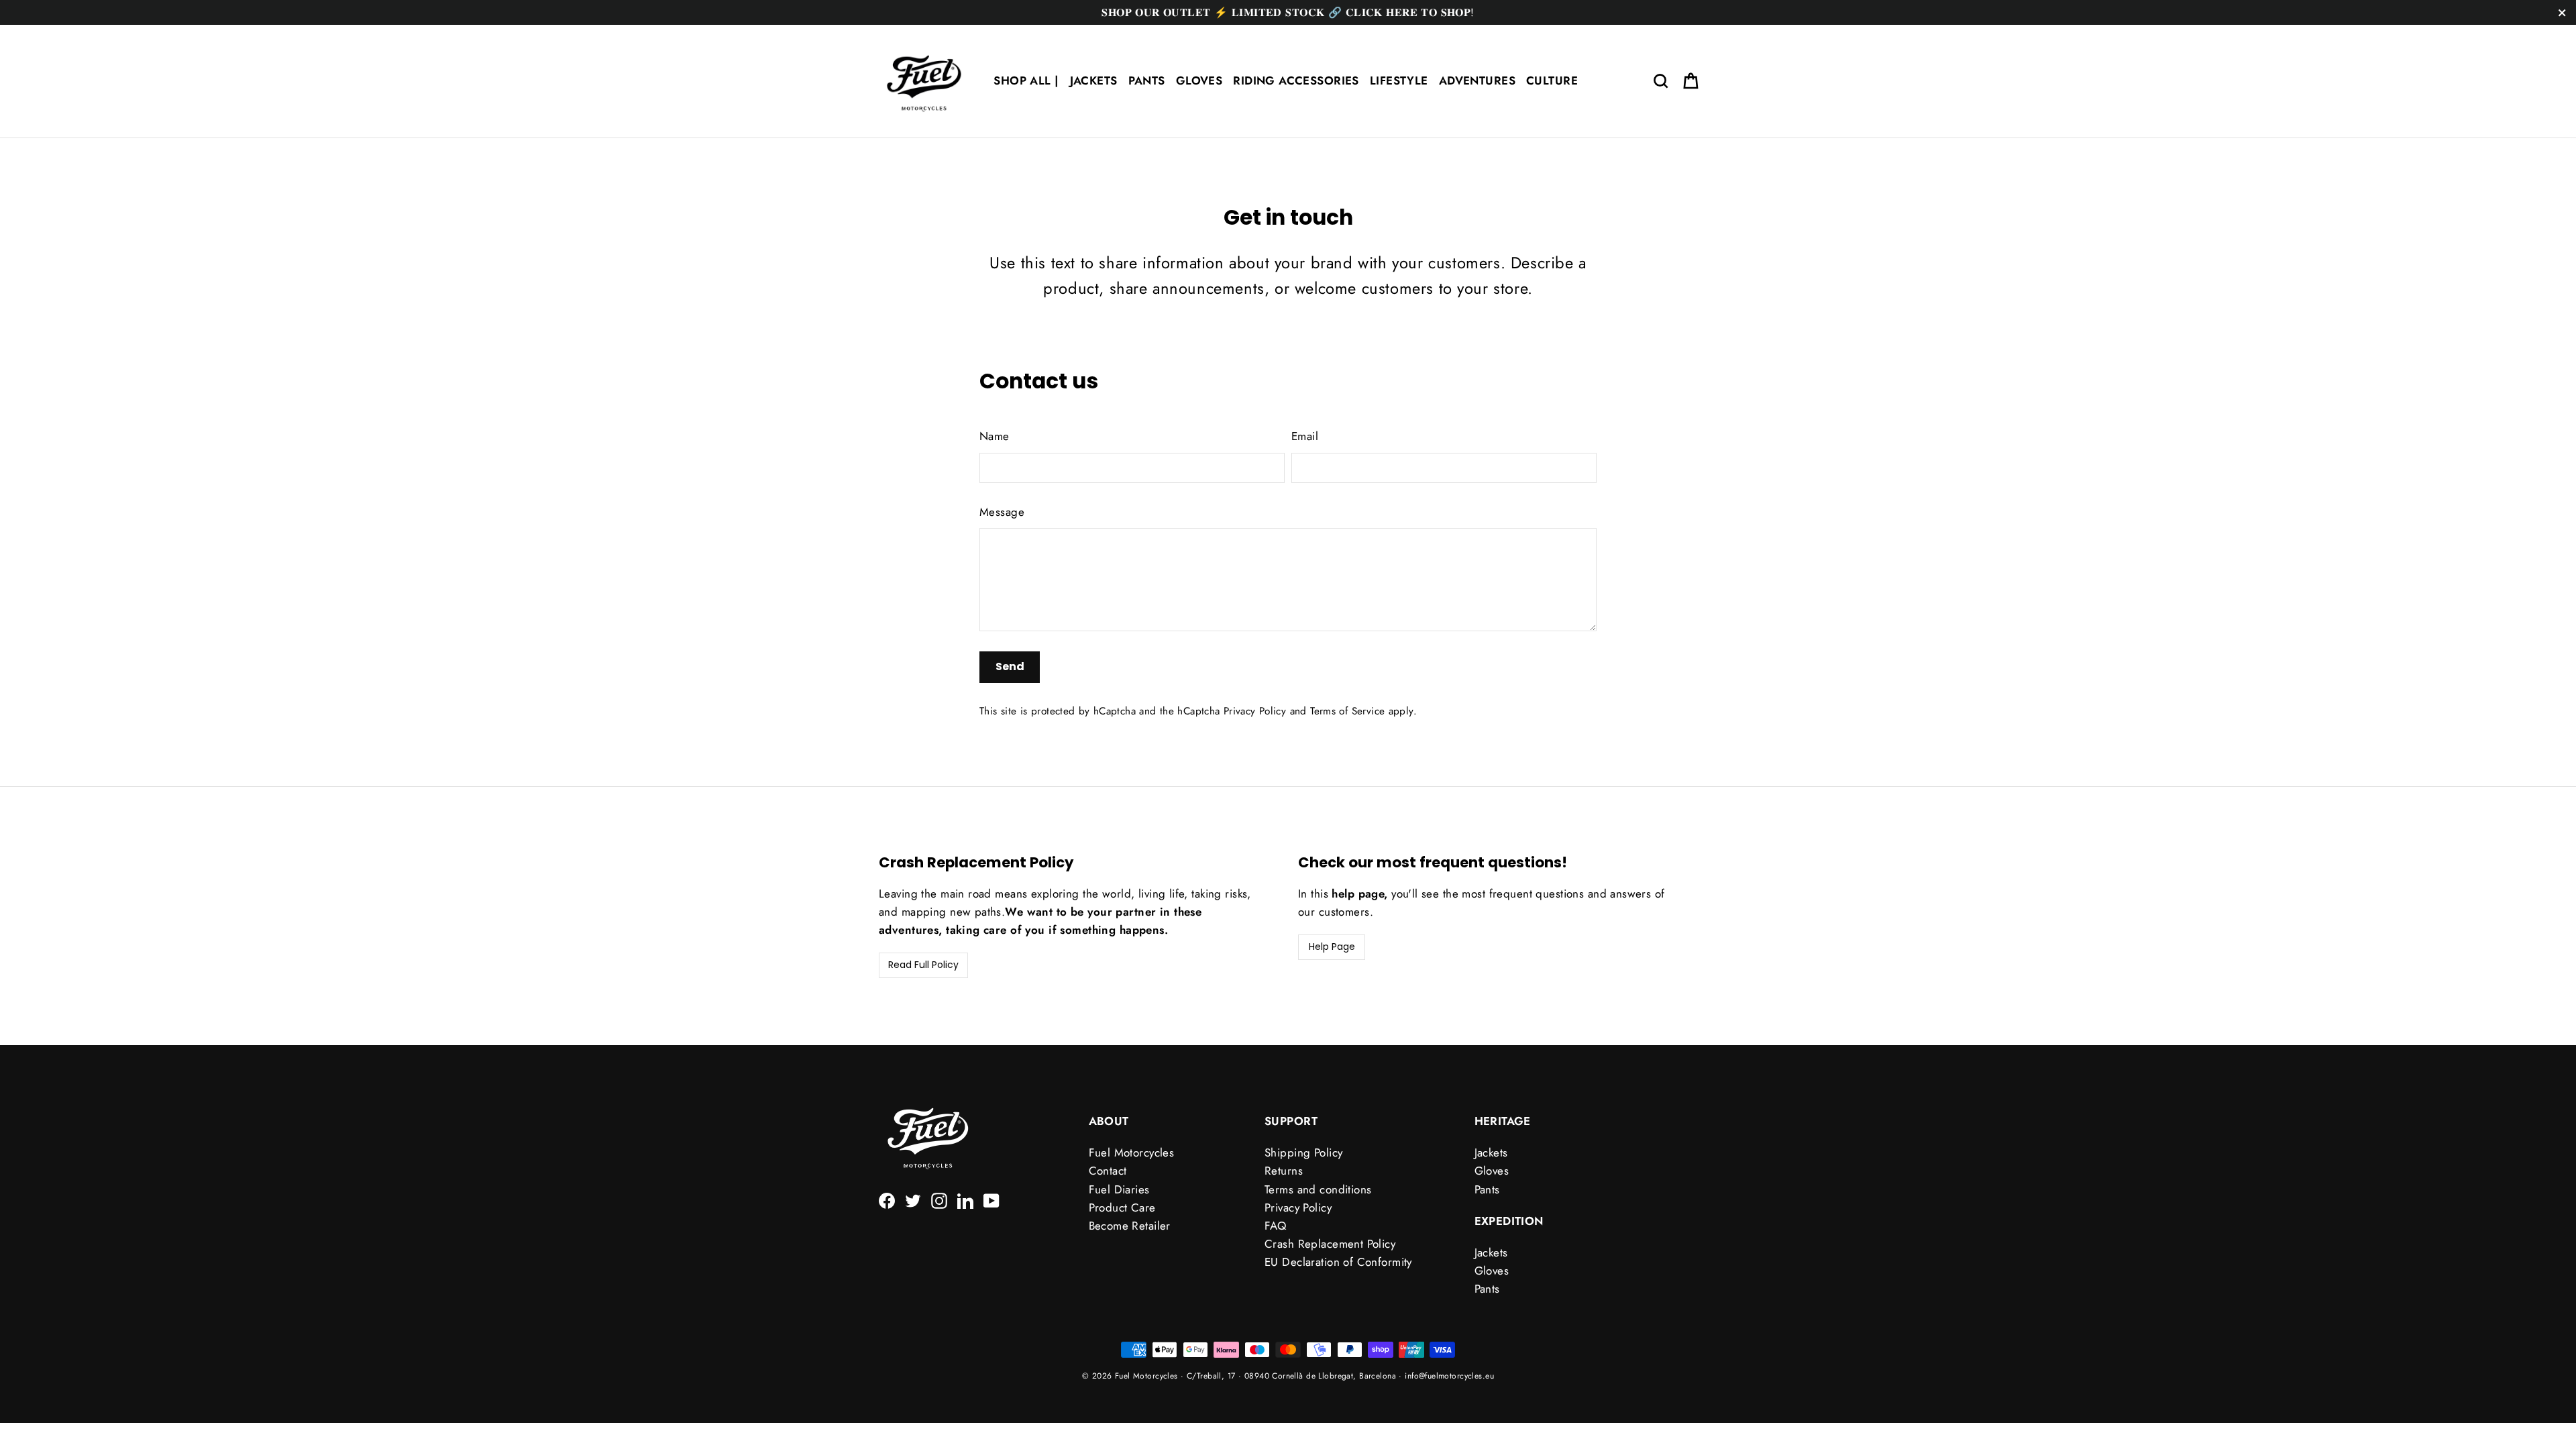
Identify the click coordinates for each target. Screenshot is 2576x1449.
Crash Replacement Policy (1330, 1244)
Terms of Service (1347, 711)
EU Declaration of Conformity (1338, 1262)
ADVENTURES (1477, 80)
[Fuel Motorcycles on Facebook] (887, 1200)
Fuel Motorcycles (1132, 1152)
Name (995, 436)
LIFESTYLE (1399, 80)
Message (1002, 512)
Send (1010, 666)
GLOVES (1199, 80)
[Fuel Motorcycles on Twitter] (913, 1200)
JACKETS (1094, 80)
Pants (1487, 1189)
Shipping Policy (1303, 1152)
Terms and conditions (1318, 1189)
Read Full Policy (923, 965)
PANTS (1147, 80)
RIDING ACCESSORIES (1296, 80)
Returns (1284, 1171)
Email (1305, 436)
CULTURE (1552, 80)
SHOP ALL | (1026, 80)
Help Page (1332, 947)
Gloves (1492, 1171)
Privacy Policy (1255, 711)
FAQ (1275, 1226)
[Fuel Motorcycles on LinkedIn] (965, 1200)
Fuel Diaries (1119, 1189)
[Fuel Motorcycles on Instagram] (939, 1200)
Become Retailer (1130, 1226)
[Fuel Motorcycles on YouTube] (991, 1200)
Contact (1108, 1171)
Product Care (1122, 1207)
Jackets (1491, 1152)
